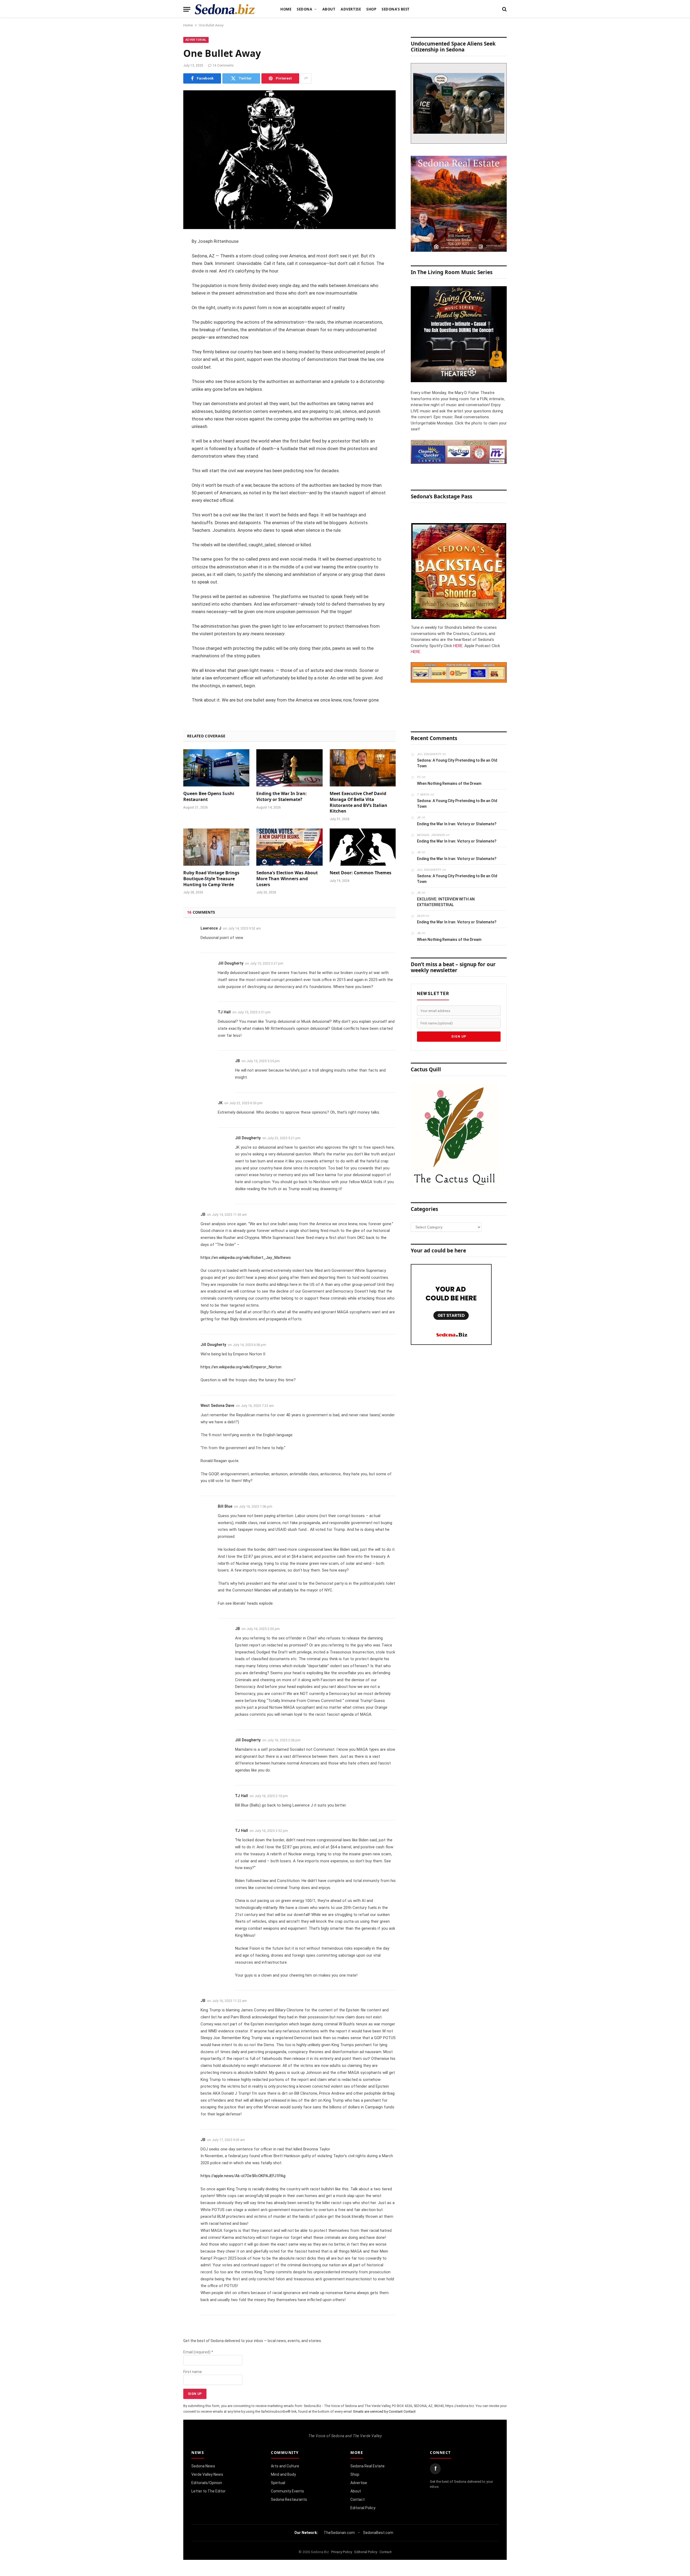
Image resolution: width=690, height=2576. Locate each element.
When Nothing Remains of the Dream (449, 783)
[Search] (504, 9)
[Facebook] (164, 255)
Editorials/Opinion (207, 2483)
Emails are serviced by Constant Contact (384, 2411)
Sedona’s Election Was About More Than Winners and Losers (287, 879)
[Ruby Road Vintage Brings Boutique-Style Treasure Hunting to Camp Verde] (216, 847)
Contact (358, 2499)
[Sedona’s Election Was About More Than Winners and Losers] (289, 847)
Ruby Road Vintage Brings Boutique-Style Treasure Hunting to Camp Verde (211, 879)
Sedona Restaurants (289, 2499)
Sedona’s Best (396, 9)
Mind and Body (283, 2474)
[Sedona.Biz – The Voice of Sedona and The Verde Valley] (225, 9)
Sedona (304, 9)
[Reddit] (164, 324)
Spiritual (278, 2483)
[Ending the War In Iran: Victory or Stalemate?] (289, 768)
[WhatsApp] (164, 338)
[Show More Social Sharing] (306, 78)
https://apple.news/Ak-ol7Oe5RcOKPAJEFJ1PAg (243, 2176)
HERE (458, 646)
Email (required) (198, 2352)
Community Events (287, 2491)
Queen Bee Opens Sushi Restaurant (209, 797)
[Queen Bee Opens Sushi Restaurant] (216, 768)
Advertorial (196, 40)
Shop (371, 9)
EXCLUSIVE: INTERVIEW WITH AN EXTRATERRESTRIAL (446, 902)
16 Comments (223, 65)
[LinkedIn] (164, 283)
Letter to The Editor (208, 2491)
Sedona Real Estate (368, 2466)
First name (193, 2372)
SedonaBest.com (378, 2533)
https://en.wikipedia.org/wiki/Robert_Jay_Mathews (246, 1258)
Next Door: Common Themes (360, 873)
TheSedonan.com (339, 2533)
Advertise (351, 9)
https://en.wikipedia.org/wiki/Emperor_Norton (241, 1367)
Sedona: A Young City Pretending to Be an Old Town (457, 763)
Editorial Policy (363, 2508)
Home (286, 9)
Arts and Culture (285, 2466)
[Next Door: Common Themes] (363, 847)
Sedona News (203, 2466)
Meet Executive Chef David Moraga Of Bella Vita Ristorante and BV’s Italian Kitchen (358, 802)
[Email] (164, 310)
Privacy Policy (342, 2552)
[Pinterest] (164, 297)
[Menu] (187, 9)
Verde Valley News (207, 2474)
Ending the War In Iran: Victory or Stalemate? (282, 797)
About (329, 9)
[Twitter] (164, 269)
